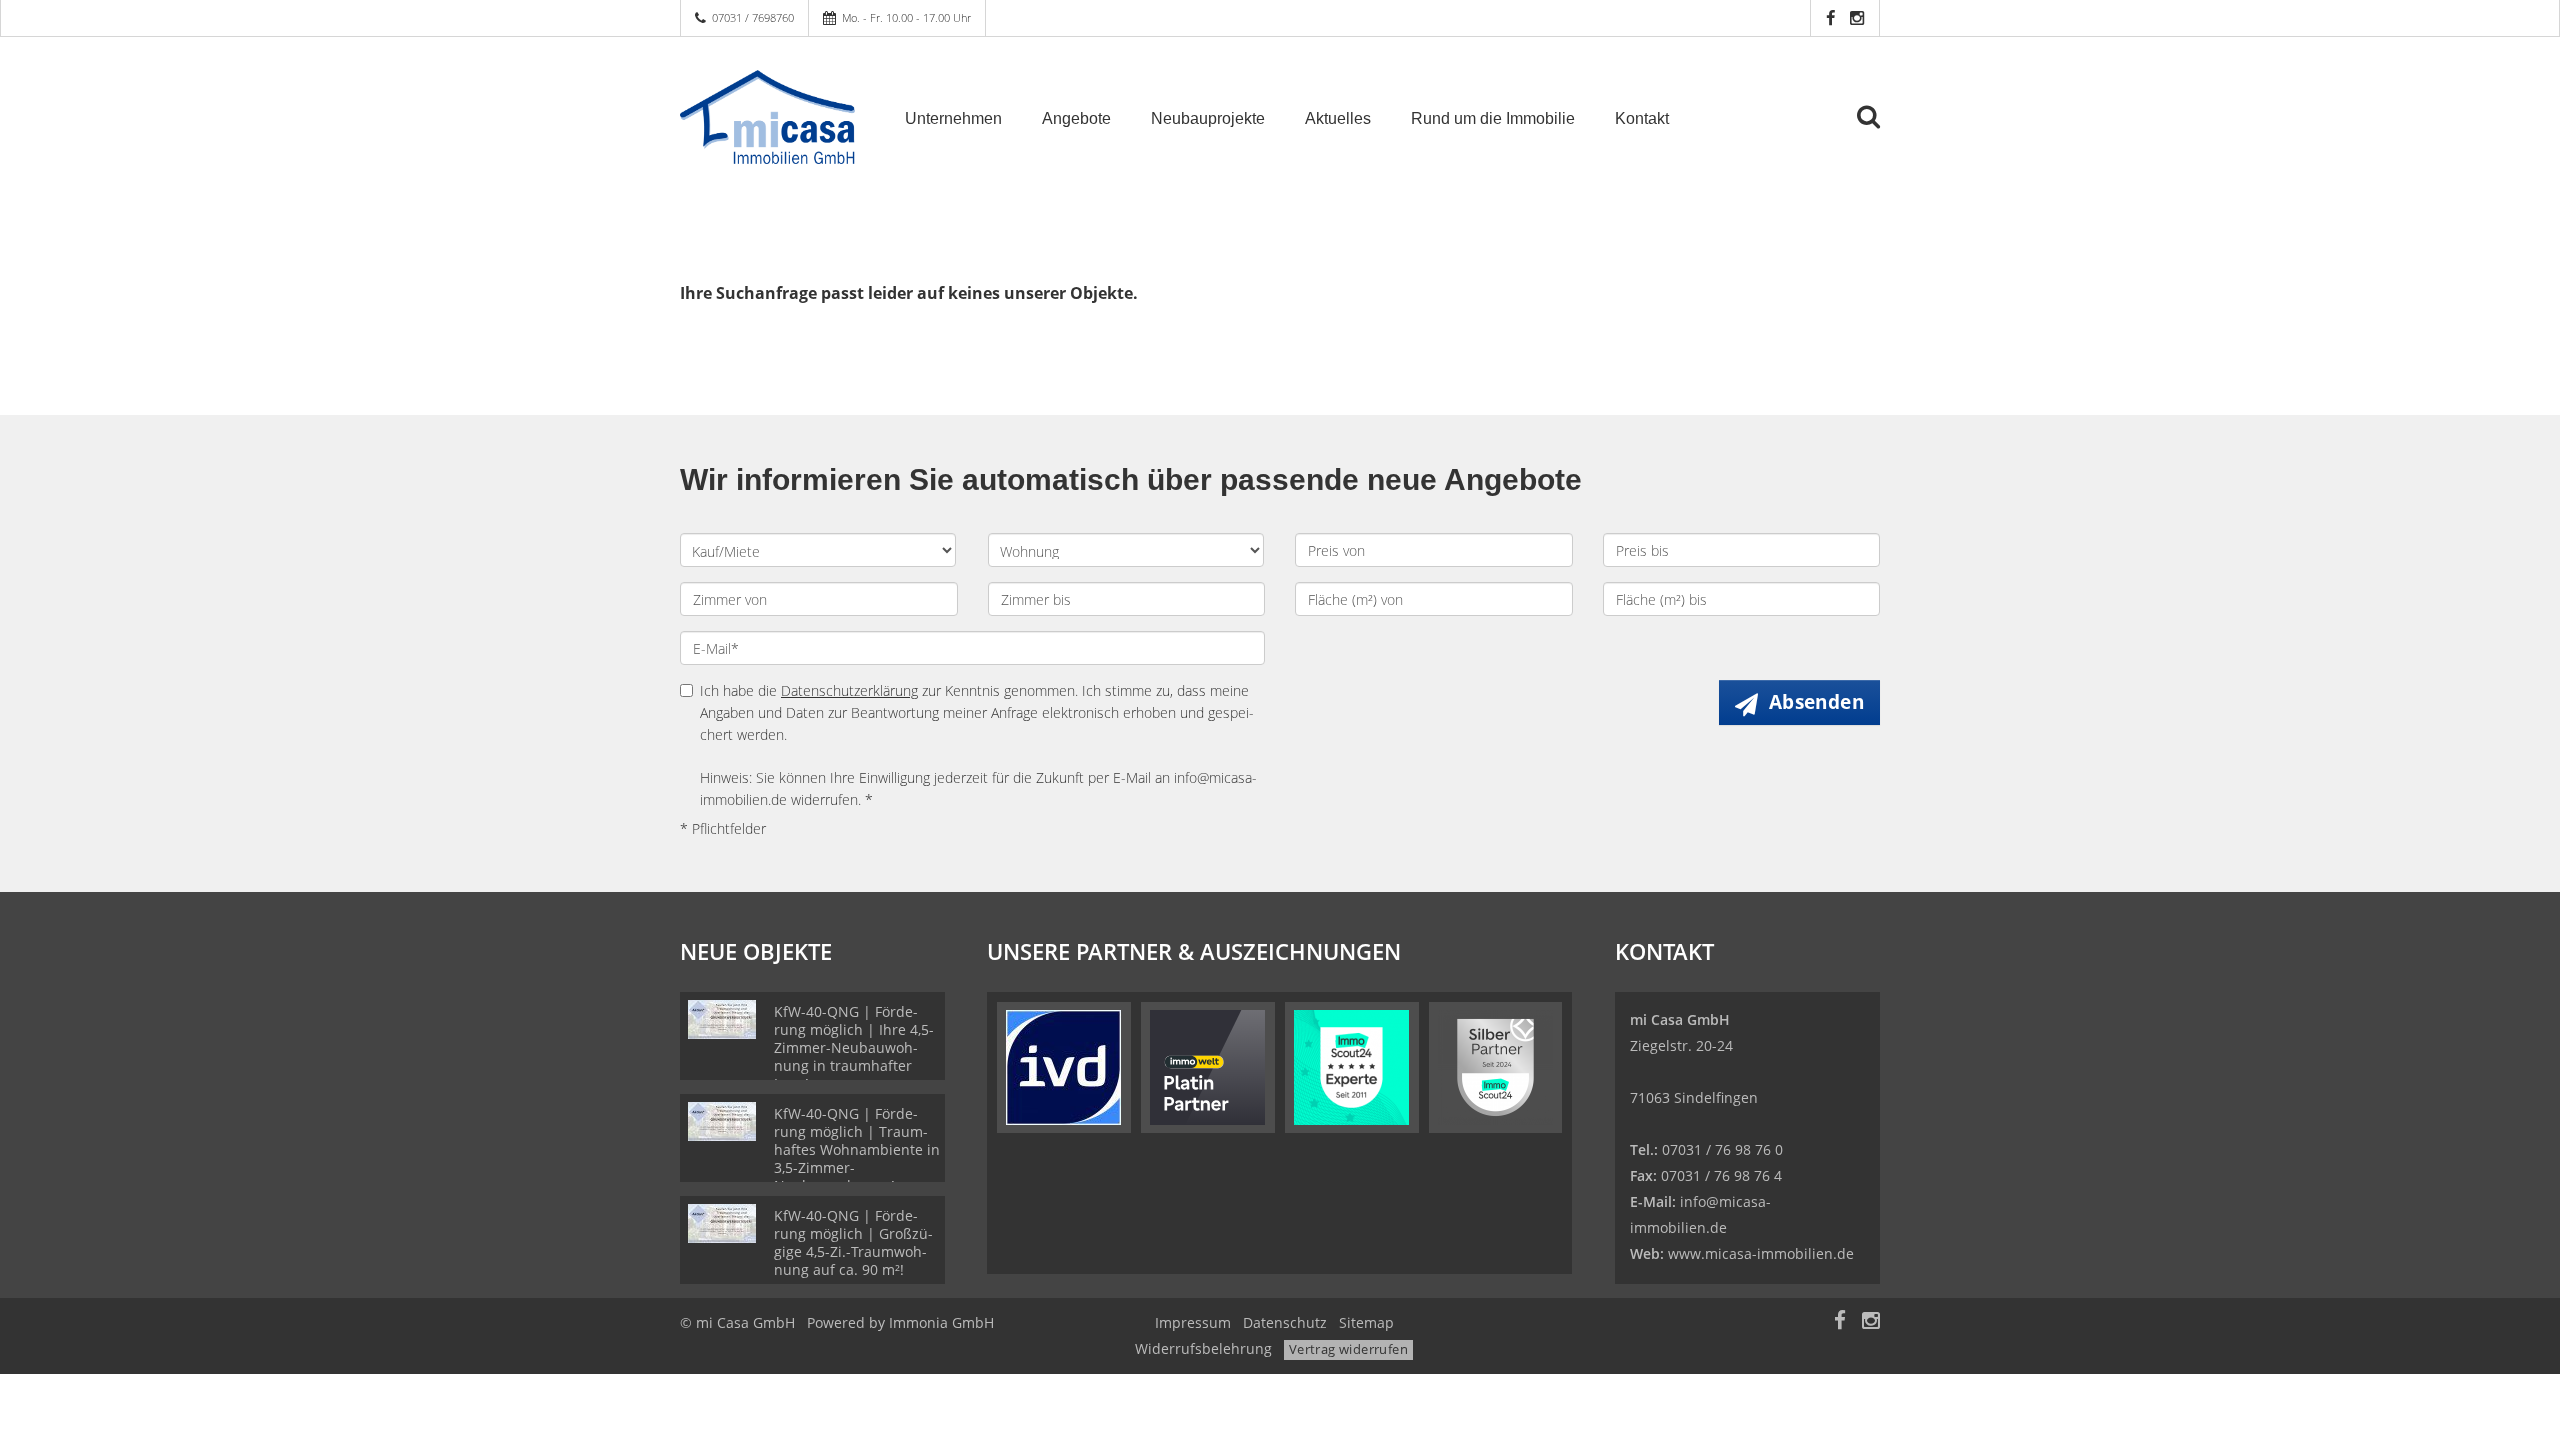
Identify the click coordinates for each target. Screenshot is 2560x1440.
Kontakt (1642, 118)
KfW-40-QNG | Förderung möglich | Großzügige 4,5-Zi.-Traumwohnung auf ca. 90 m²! (853, 1242)
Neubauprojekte (1208, 118)
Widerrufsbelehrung (1203, 1348)
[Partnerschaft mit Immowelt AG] (1207, 1065)
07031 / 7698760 (753, 17)
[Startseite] (767, 117)
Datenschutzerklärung (849, 690)
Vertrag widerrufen (1348, 1349)
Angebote (1076, 118)
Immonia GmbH (941, 1322)
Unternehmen (953, 118)
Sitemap (1366, 1322)
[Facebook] (1830, 17)
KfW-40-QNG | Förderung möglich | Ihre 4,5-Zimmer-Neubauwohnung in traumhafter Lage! (854, 1047)
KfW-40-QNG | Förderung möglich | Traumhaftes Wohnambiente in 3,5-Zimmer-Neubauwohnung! (857, 1149)
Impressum (1193, 1322)
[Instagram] (1857, 17)
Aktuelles (1338, 118)
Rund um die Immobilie (1493, 118)
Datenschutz (1285, 1322)
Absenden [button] (1816, 702)
